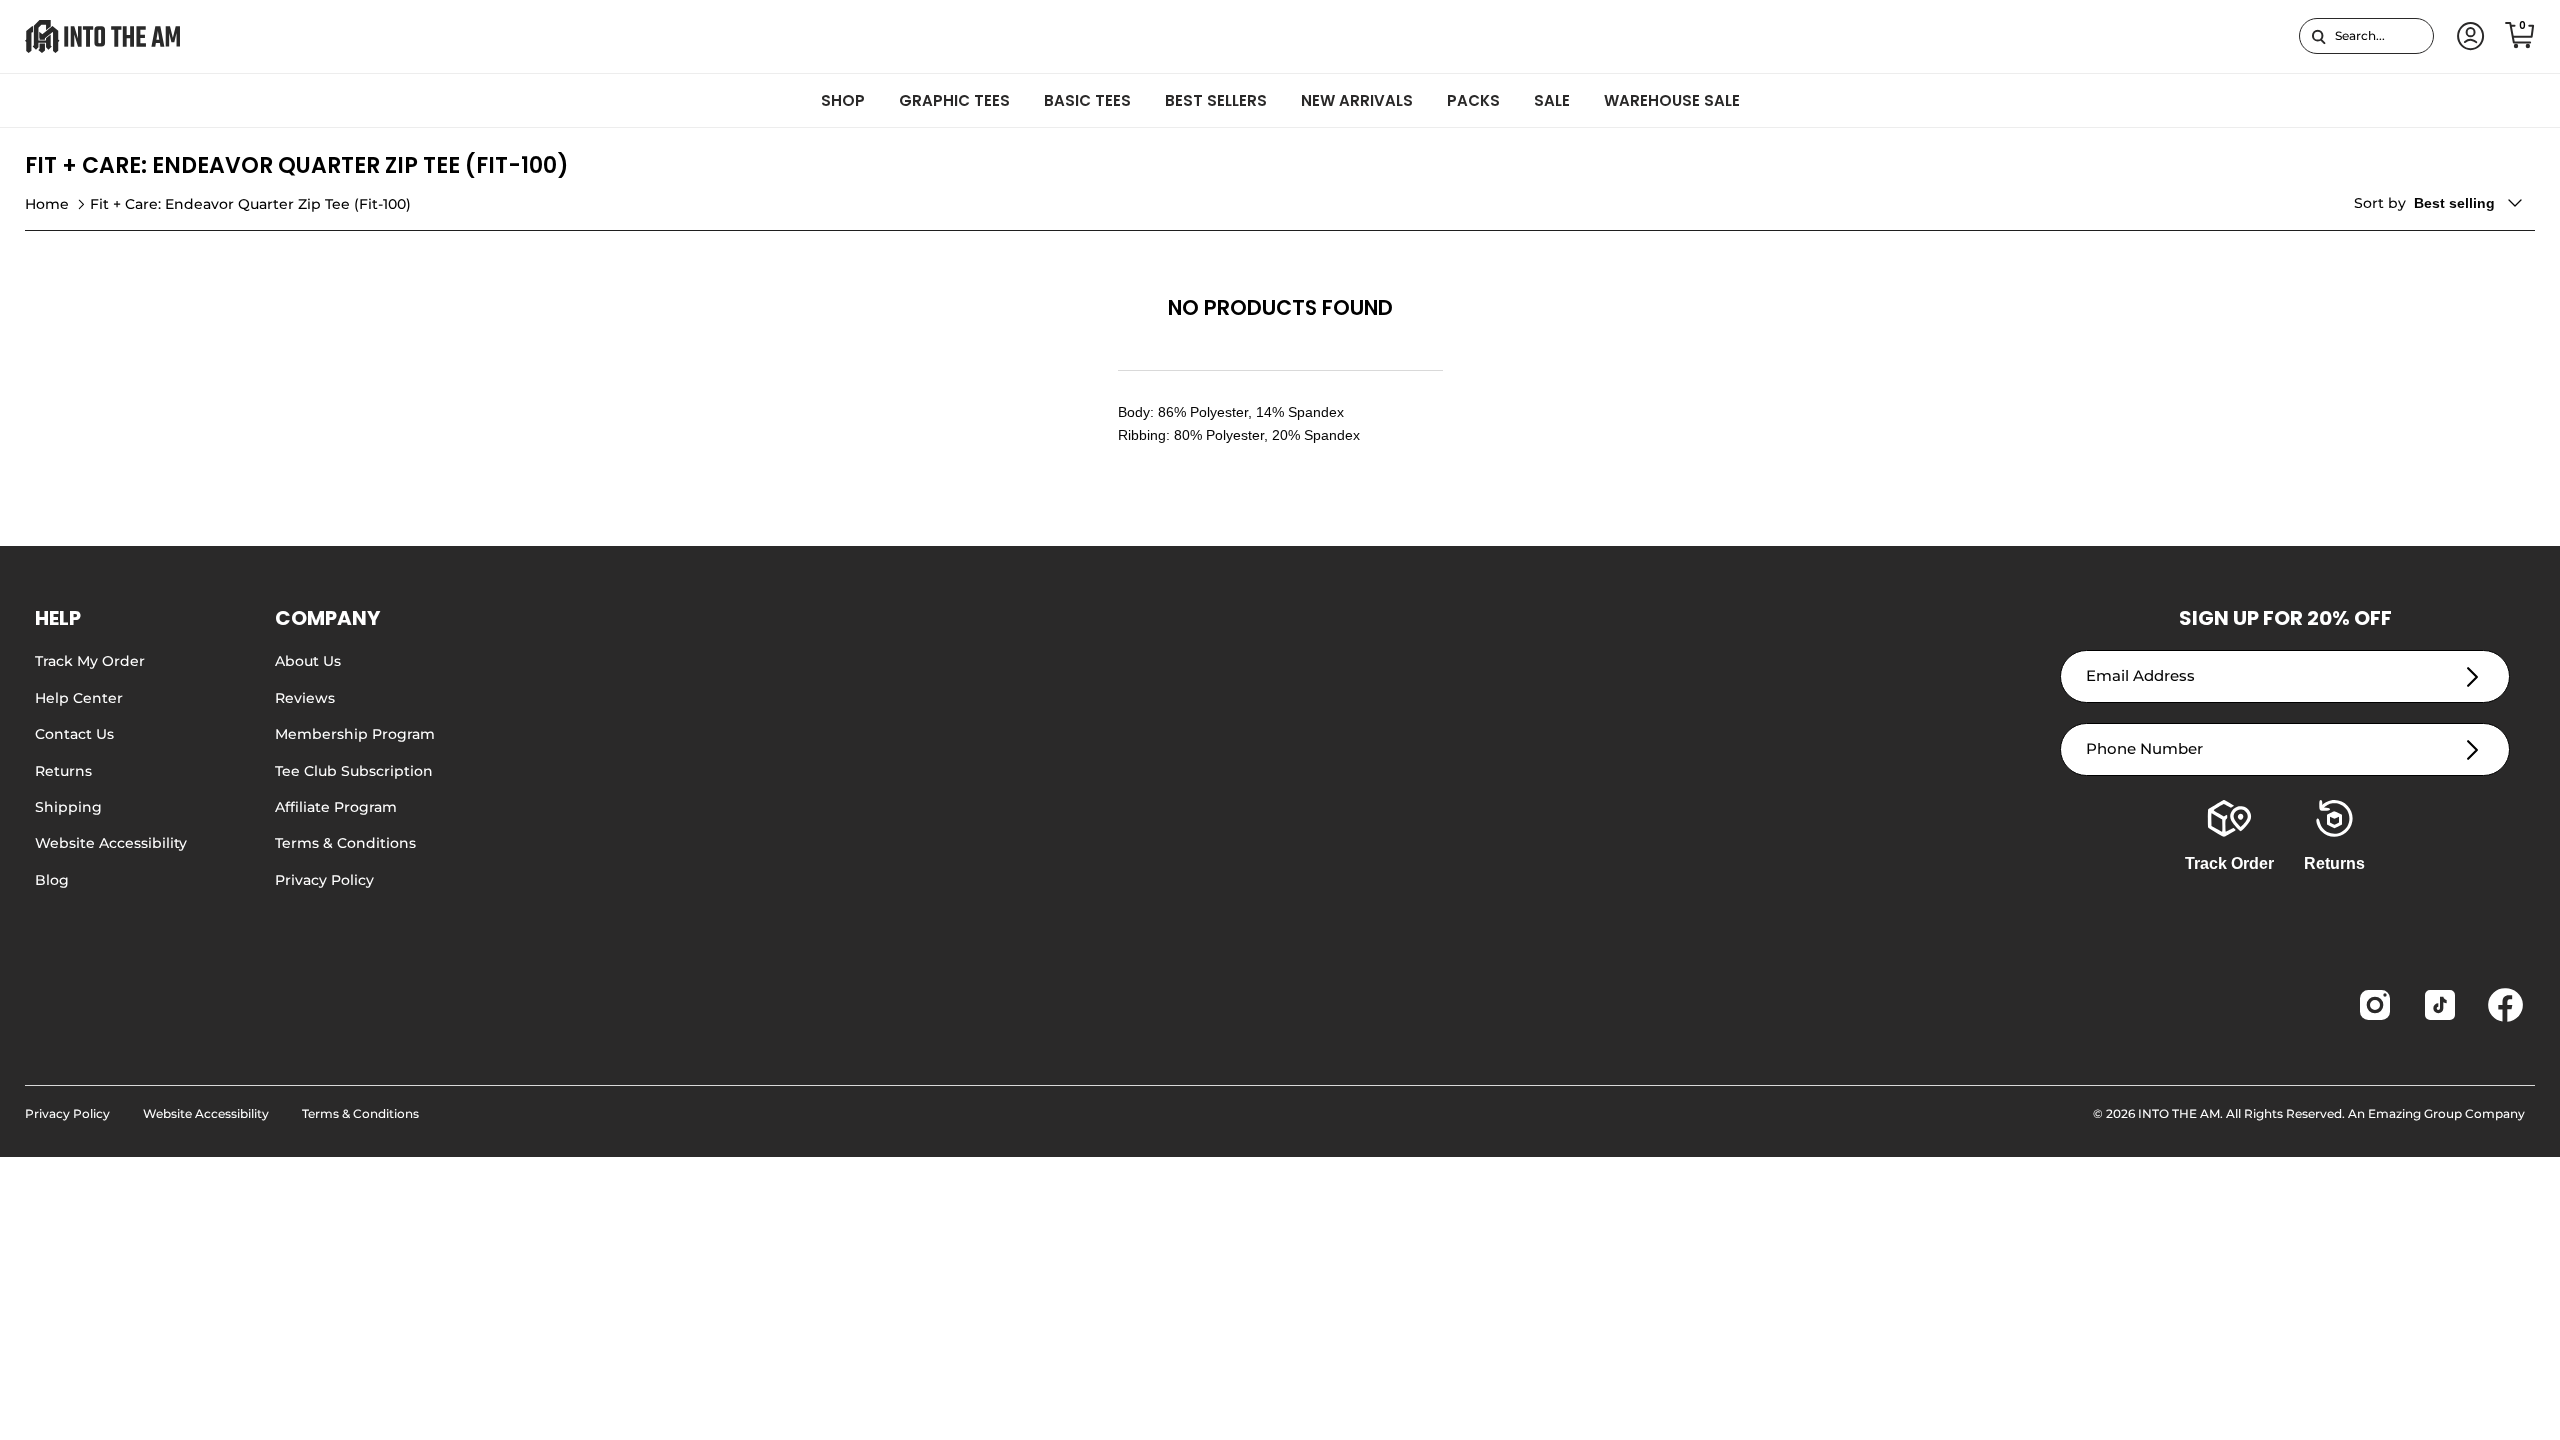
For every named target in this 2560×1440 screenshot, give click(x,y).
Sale (1552, 100)
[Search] (2318, 36)
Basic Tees (1087, 100)
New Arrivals (1357, 100)
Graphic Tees (954, 100)
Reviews (305, 698)
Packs (1473, 100)
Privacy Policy (324, 880)
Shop (843, 100)
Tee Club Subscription (354, 771)
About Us (308, 661)
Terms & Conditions (345, 843)
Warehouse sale (1672, 100)
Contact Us (74, 734)
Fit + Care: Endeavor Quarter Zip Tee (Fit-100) (250, 204)
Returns (63, 771)
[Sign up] (2472, 676)
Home (47, 204)
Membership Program (355, 734)
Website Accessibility (111, 843)
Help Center (79, 698)
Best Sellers (1216, 100)
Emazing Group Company (2446, 1113)
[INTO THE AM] (102, 36)
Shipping (68, 807)
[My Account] (2467, 36)
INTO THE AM (2179, 1113)
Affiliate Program (336, 807)
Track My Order (90, 661)
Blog (52, 880)
